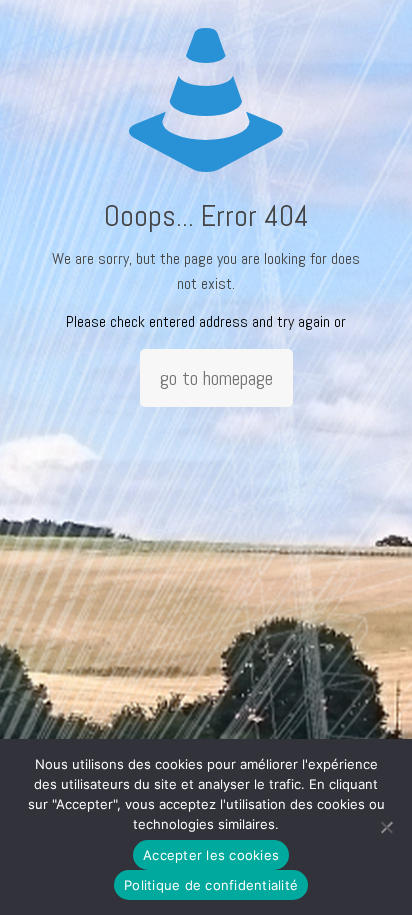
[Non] (387, 827)
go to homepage (216, 378)
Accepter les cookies (211, 855)
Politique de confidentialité (211, 885)
